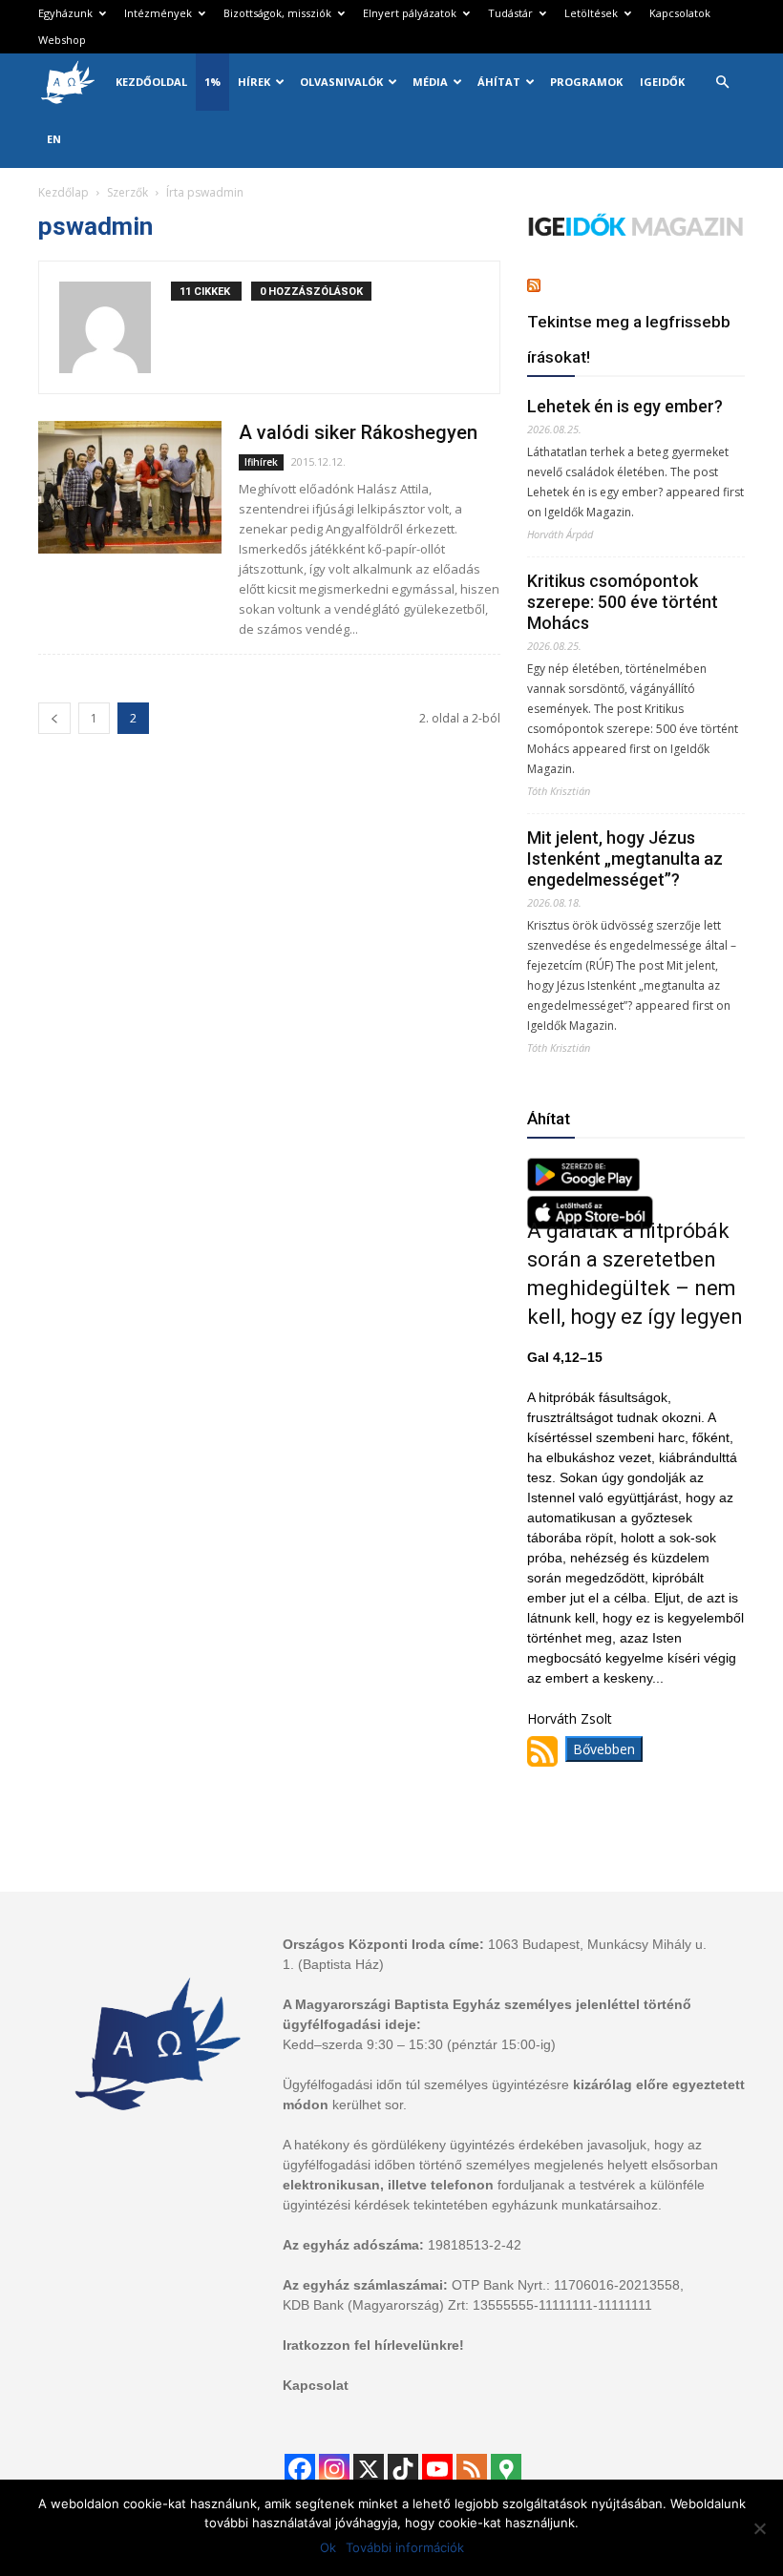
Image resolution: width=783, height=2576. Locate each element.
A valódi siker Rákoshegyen (358, 432)
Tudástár (510, 13)
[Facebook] (300, 2469)
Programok (586, 82)
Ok (328, 2547)
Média (430, 82)
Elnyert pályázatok (410, 13)
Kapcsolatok (680, 13)
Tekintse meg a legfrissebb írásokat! (629, 339)
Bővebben (604, 1749)
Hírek (254, 82)
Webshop (62, 40)
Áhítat (499, 82)
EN (54, 139)
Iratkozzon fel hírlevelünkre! (373, 2345)
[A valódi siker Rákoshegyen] (130, 487)
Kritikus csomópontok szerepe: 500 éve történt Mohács (623, 602)
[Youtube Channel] (437, 2469)
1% (212, 82)
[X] (369, 2469)
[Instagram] (334, 2469)
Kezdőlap (63, 192)
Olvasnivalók (341, 82)
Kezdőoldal (151, 82)
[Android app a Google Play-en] (583, 1186)
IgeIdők (662, 82)
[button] (722, 83)
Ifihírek (261, 462)
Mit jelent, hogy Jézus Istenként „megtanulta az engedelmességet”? (625, 859)
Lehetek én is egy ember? (625, 406)
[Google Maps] (506, 2469)
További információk (405, 2547)
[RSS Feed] (472, 2469)
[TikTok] (403, 2469)
